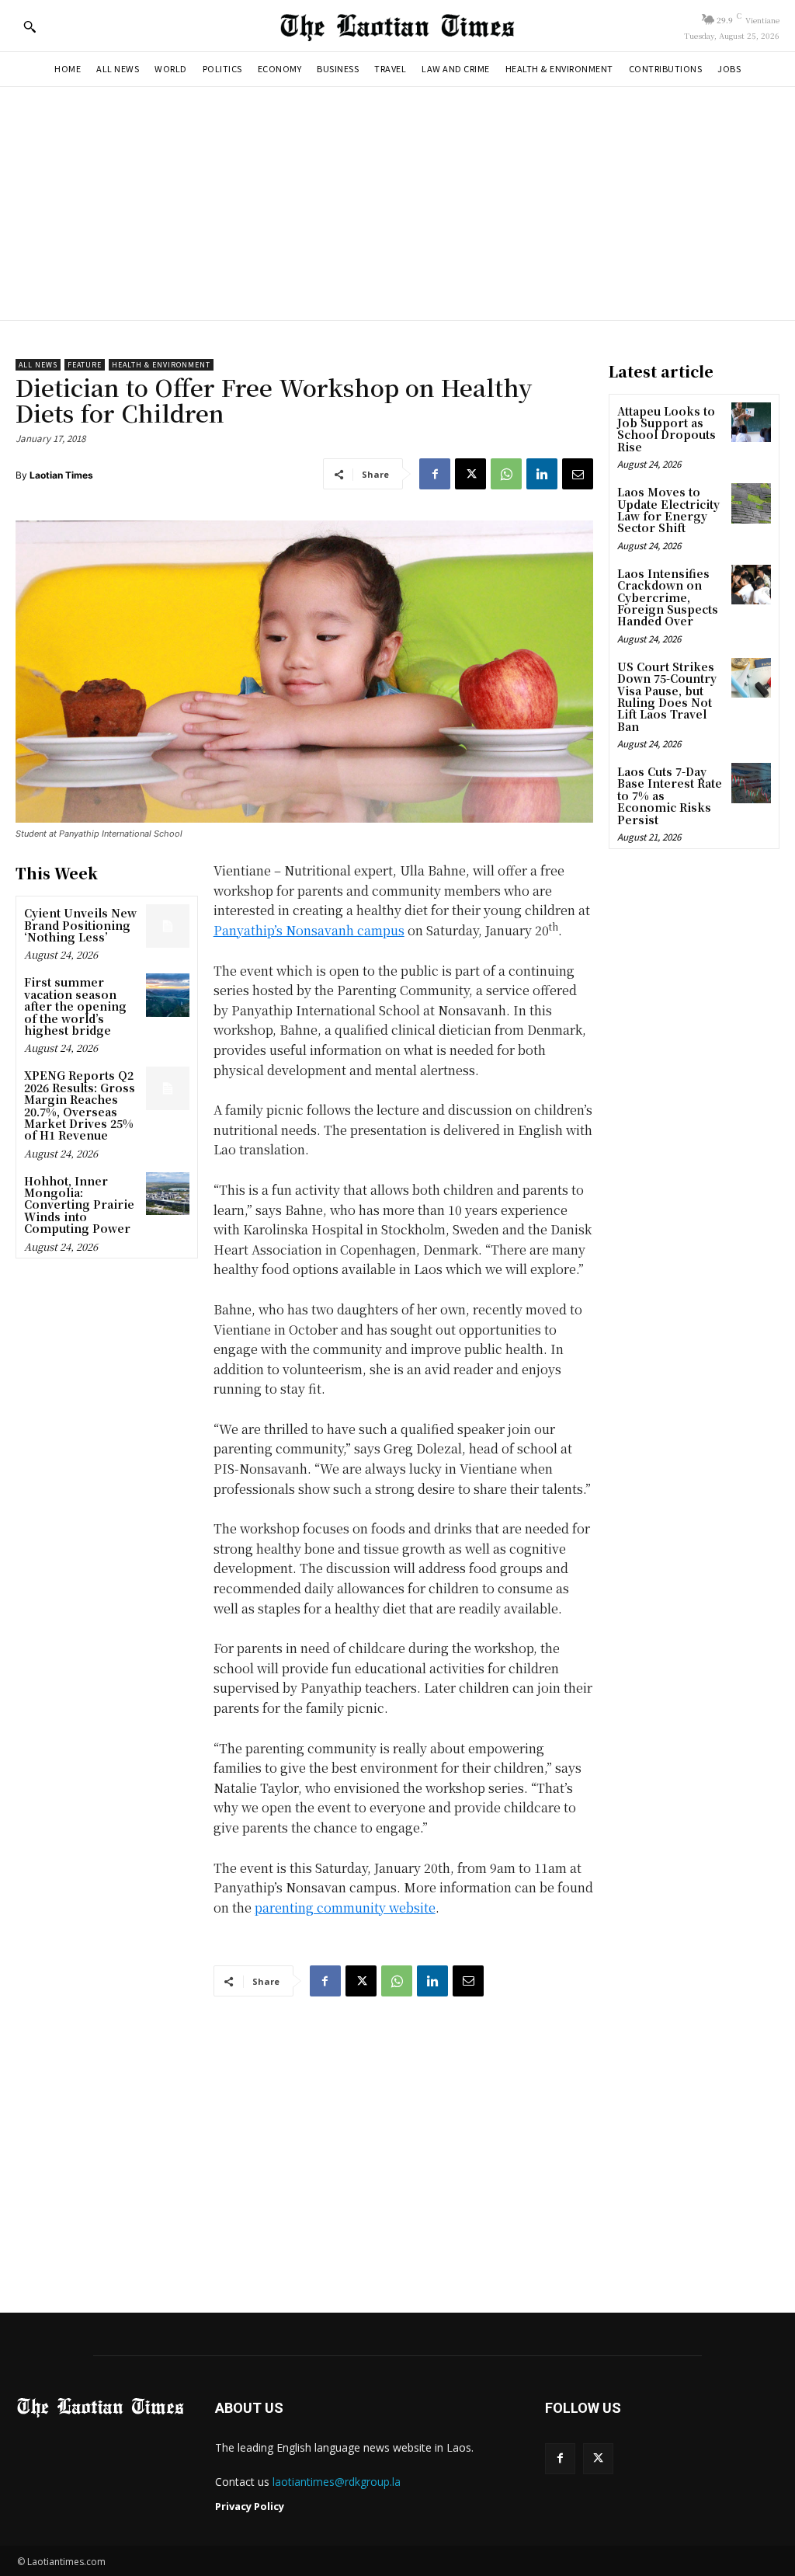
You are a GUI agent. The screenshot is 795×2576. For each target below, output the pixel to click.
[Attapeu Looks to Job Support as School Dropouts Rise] (751, 422)
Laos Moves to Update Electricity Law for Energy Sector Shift (668, 510)
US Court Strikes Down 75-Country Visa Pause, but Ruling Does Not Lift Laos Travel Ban (667, 696)
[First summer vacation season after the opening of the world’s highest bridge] (167, 995)
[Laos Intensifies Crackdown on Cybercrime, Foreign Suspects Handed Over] (751, 585)
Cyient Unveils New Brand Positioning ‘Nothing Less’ (80, 925)
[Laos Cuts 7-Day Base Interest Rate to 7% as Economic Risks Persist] (751, 783)
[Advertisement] (397, 204)
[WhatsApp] (506, 474)
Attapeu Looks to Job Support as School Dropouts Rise (667, 429)
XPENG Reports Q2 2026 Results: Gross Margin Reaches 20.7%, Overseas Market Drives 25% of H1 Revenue (80, 1105)
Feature (85, 365)
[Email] (578, 474)
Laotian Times (61, 475)
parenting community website (345, 1908)
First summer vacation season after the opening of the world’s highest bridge (75, 1006)
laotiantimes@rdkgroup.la (337, 2482)
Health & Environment (161, 365)
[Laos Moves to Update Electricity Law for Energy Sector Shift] (751, 503)
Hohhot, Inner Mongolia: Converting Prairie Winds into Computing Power (79, 1205)
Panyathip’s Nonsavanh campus (309, 930)
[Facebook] (435, 474)
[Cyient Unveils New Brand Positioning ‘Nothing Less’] (167, 926)
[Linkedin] (542, 474)
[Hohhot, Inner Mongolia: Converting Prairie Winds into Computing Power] (167, 1194)
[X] (470, 474)
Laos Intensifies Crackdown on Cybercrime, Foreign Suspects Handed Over (668, 597)
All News (38, 365)
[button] (30, 26)
